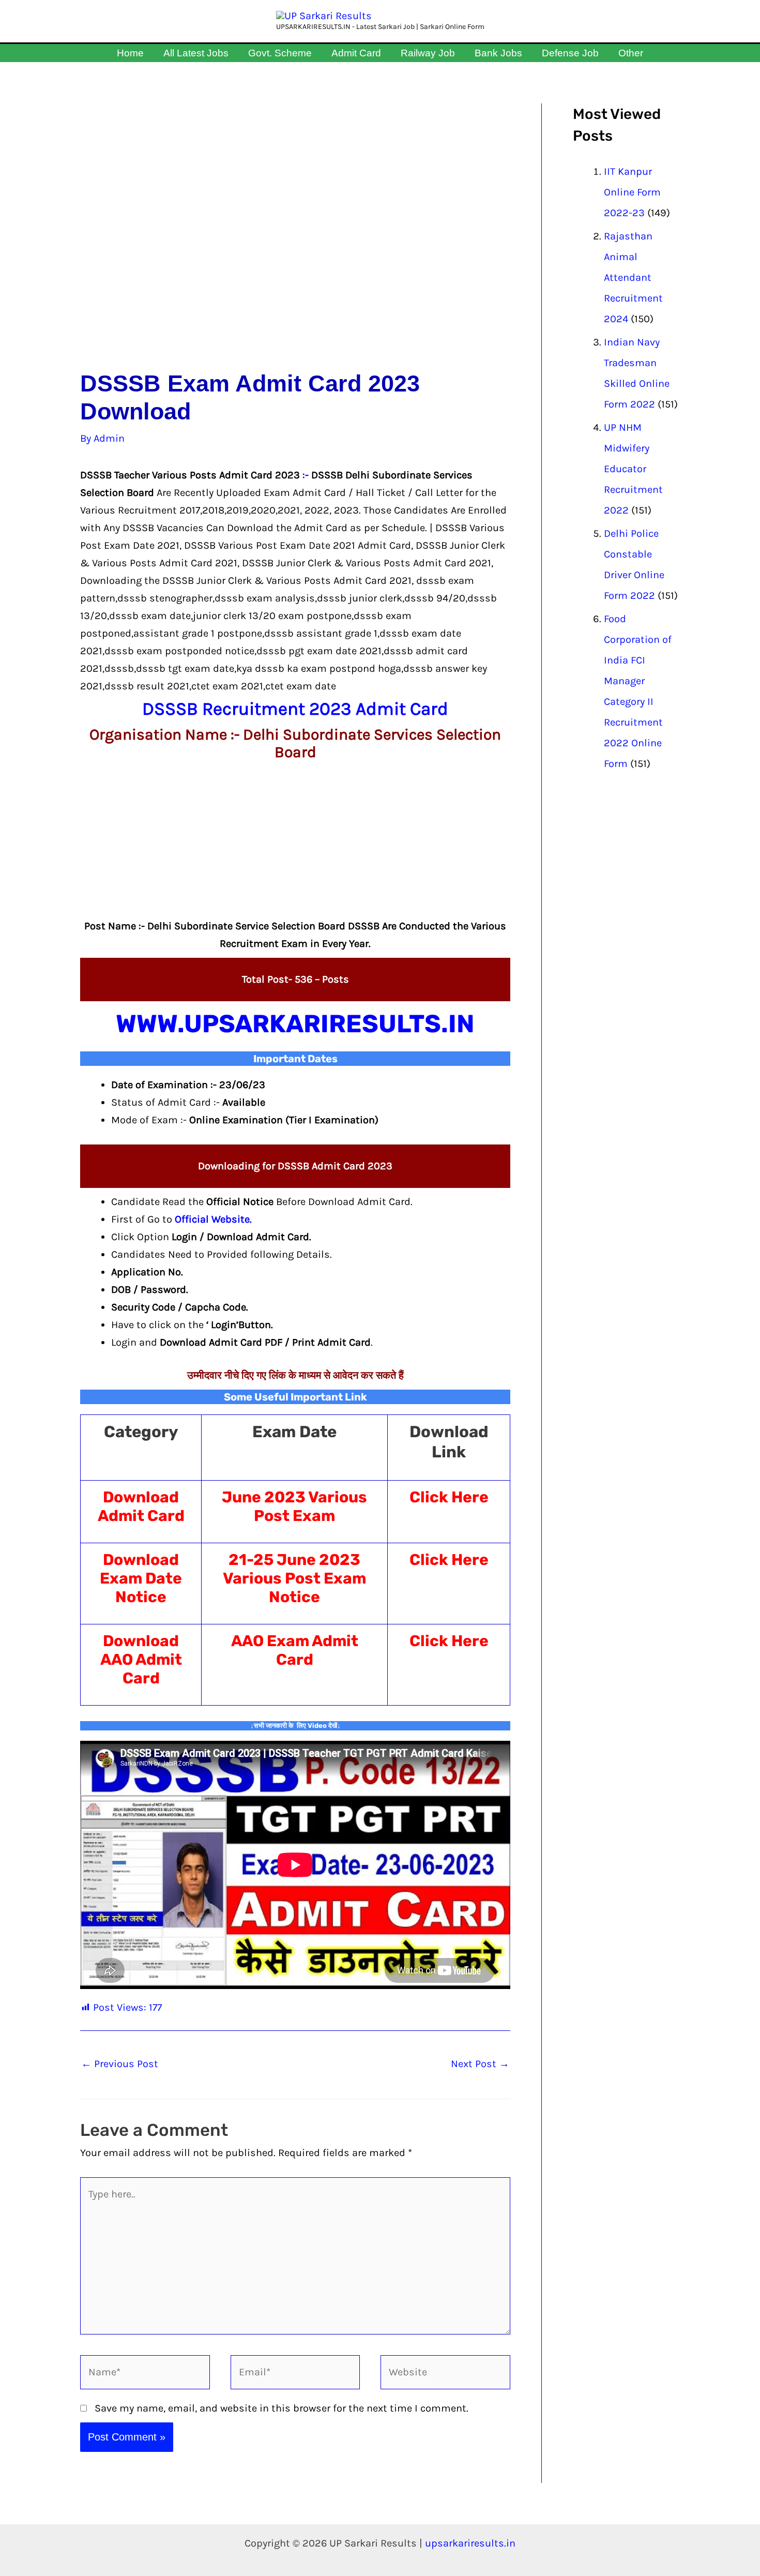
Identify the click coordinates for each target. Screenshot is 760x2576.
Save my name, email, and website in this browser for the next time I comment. (282, 2408)
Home (130, 53)
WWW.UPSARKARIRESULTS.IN (295, 1024)
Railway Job (428, 53)
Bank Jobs (498, 53)
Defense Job (570, 53)
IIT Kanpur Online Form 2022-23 (632, 192)
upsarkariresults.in (470, 2543)
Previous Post (120, 2064)
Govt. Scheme (280, 53)
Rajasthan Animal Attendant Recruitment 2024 (633, 277)
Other (631, 53)
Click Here (449, 1497)
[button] (654, 53)
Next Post (480, 2064)
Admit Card (356, 53)
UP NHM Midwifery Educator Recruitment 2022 (633, 469)
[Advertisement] (295, 237)
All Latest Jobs (196, 53)
